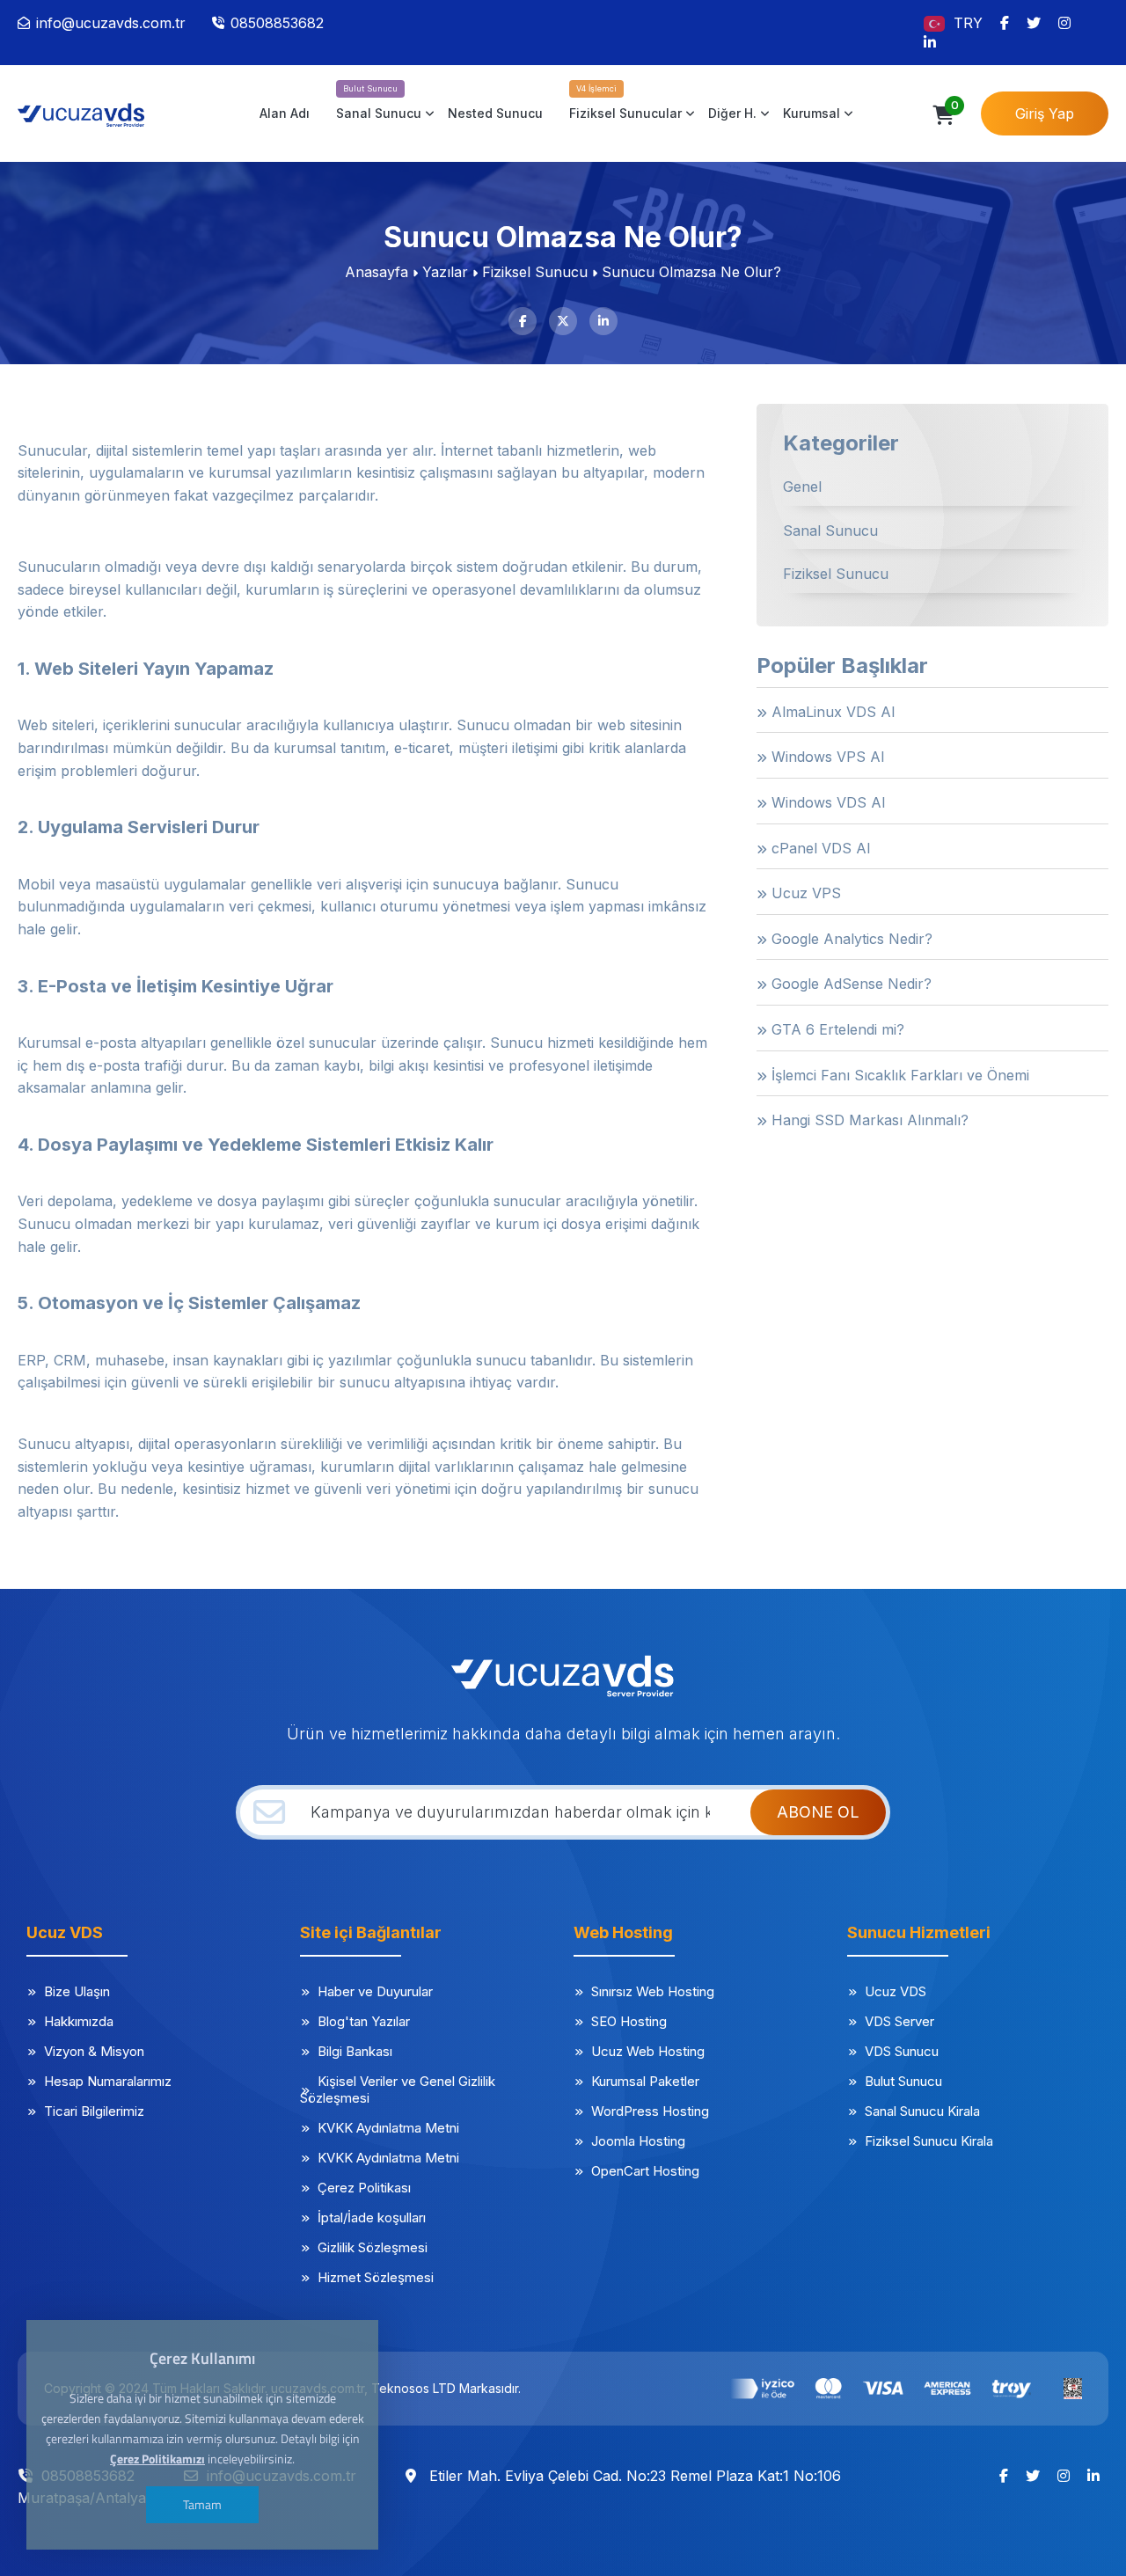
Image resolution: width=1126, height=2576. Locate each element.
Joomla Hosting (638, 2141)
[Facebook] (1005, 23)
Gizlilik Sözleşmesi (373, 2247)
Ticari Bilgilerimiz (94, 2111)
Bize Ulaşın (77, 1991)
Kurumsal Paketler (645, 2081)
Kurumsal (812, 113)
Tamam (202, 2504)
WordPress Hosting (650, 2111)
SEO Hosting (629, 2021)
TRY (968, 23)
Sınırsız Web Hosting (653, 1991)
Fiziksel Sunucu (535, 272)
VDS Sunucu (902, 2051)
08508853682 (277, 23)
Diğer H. (732, 113)
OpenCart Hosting (645, 2171)
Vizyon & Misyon (94, 2051)
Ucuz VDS (896, 1991)
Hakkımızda (79, 2021)
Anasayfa (377, 272)
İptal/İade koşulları (372, 2217)
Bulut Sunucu (903, 2081)
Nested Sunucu (495, 113)
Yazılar (445, 272)
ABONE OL (818, 1812)
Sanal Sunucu (379, 113)
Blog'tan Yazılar (364, 2021)
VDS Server (899, 2021)
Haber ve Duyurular (375, 1991)
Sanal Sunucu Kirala (922, 2111)
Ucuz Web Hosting (648, 2051)
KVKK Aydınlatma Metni (388, 2128)
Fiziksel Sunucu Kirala (929, 2141)
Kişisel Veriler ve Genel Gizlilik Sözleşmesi (398, 2089)
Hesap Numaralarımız (108, 2081)
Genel (802, 487)
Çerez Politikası (364, 2188)
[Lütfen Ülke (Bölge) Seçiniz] (936, 22)
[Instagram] (1064, 23)
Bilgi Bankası (355, 2051)
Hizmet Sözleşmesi (376, 2277)
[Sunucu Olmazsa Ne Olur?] (92, 113)
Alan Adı (285, 113)
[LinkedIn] (930, 42)
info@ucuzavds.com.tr (111, 23)
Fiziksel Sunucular (625, 113)
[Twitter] (1034, 23)
